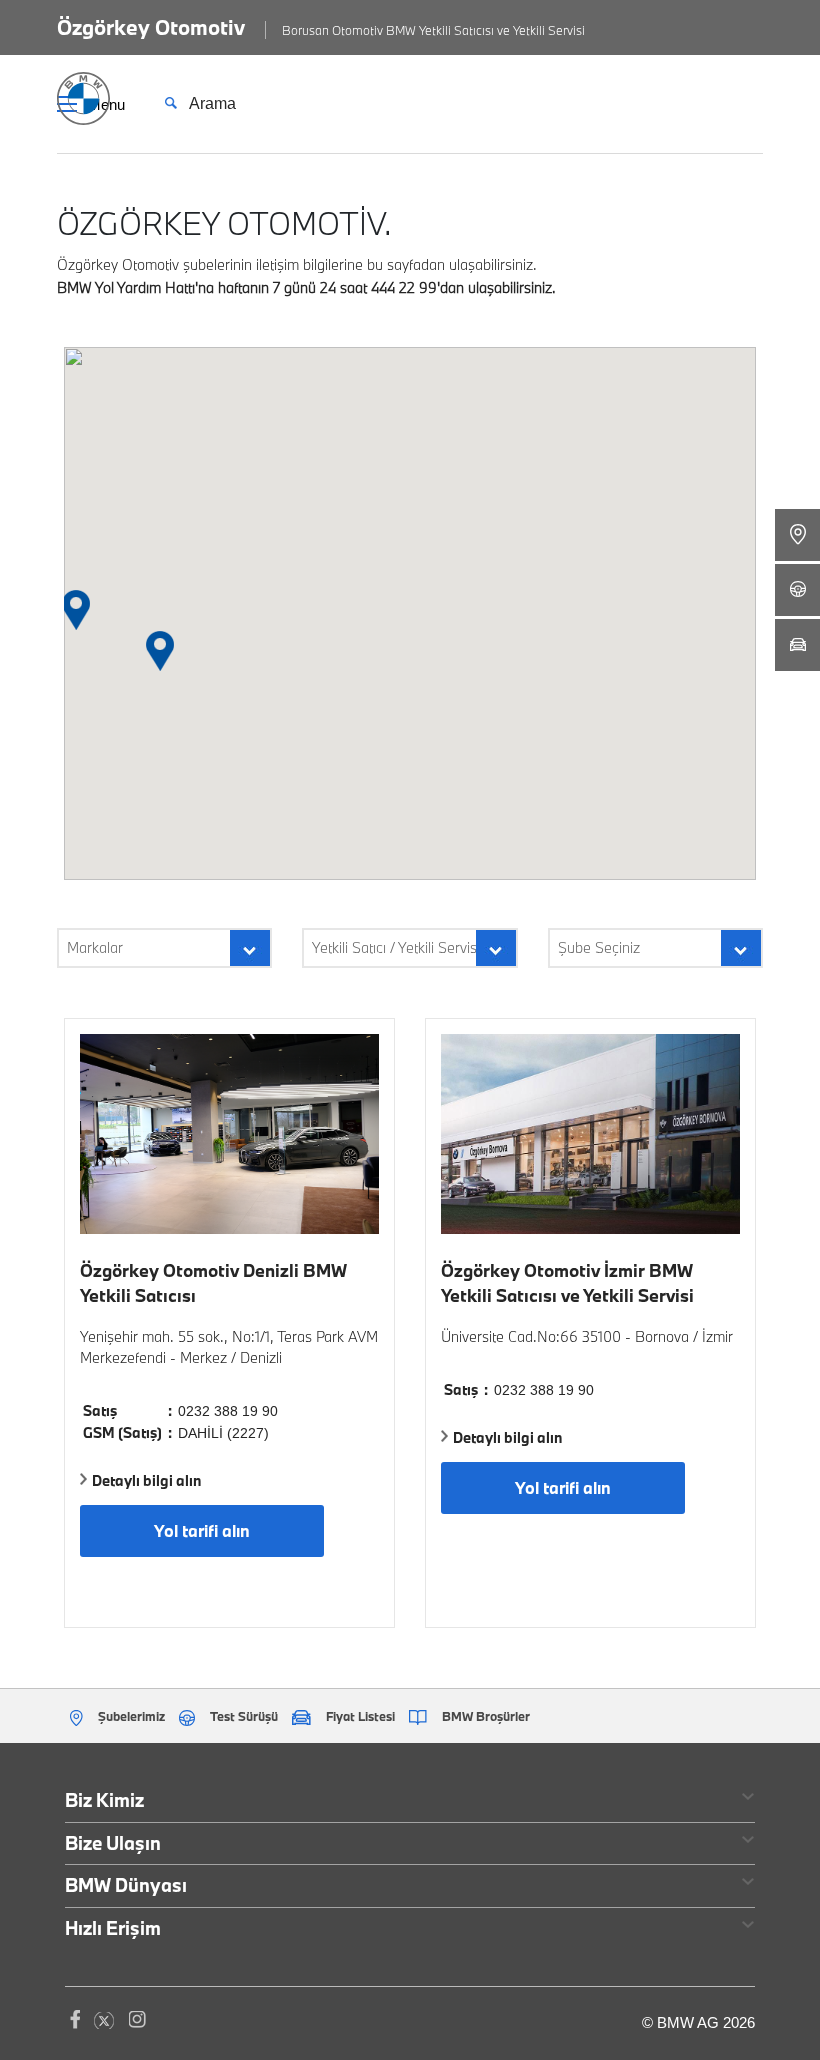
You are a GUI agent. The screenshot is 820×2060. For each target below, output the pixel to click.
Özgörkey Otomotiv (151, 27)
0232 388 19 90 (228, 1411)
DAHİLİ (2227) (223, 1433)
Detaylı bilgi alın (146, 1480)
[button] (160, 653)
